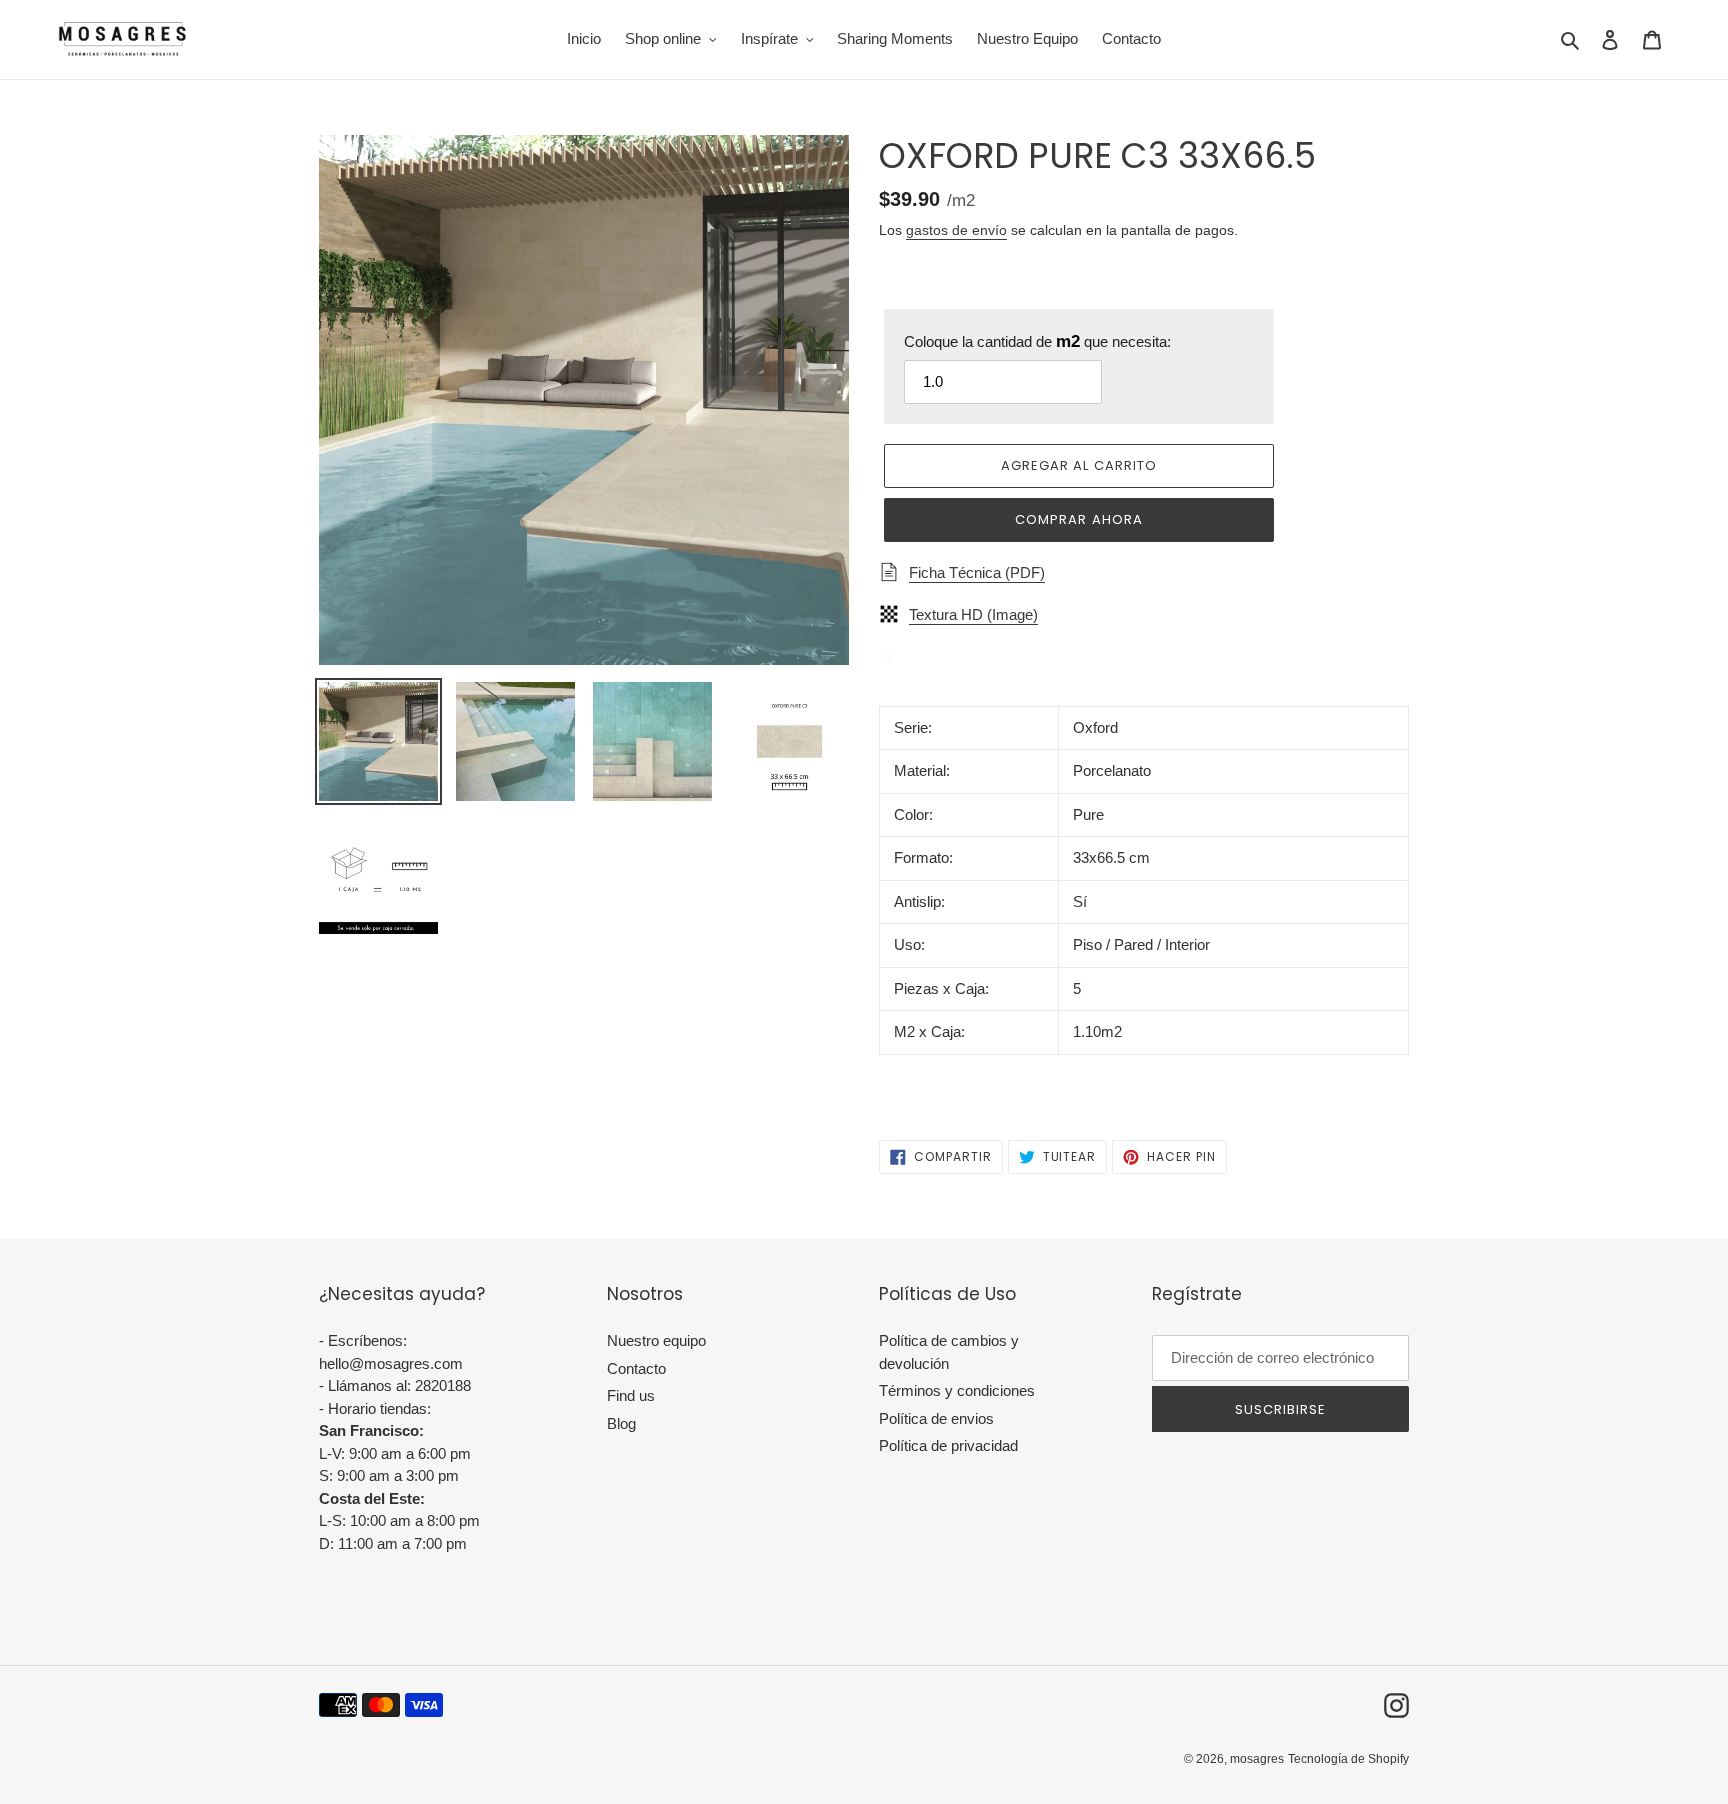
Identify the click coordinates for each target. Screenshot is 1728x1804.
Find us (631, 1395)
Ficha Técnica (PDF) (977, 572)
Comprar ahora (1079, 519)
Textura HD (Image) (973, 614)
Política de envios (936, 1418)
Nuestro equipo (656, 1340)
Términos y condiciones (957, 1390)
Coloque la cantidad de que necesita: (1037, 341)
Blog (621, 1423)
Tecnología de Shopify (1348, 1759)
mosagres (1257, 1759)
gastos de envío (956, 230)
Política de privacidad (948, 1445)
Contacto (636, 1368)
